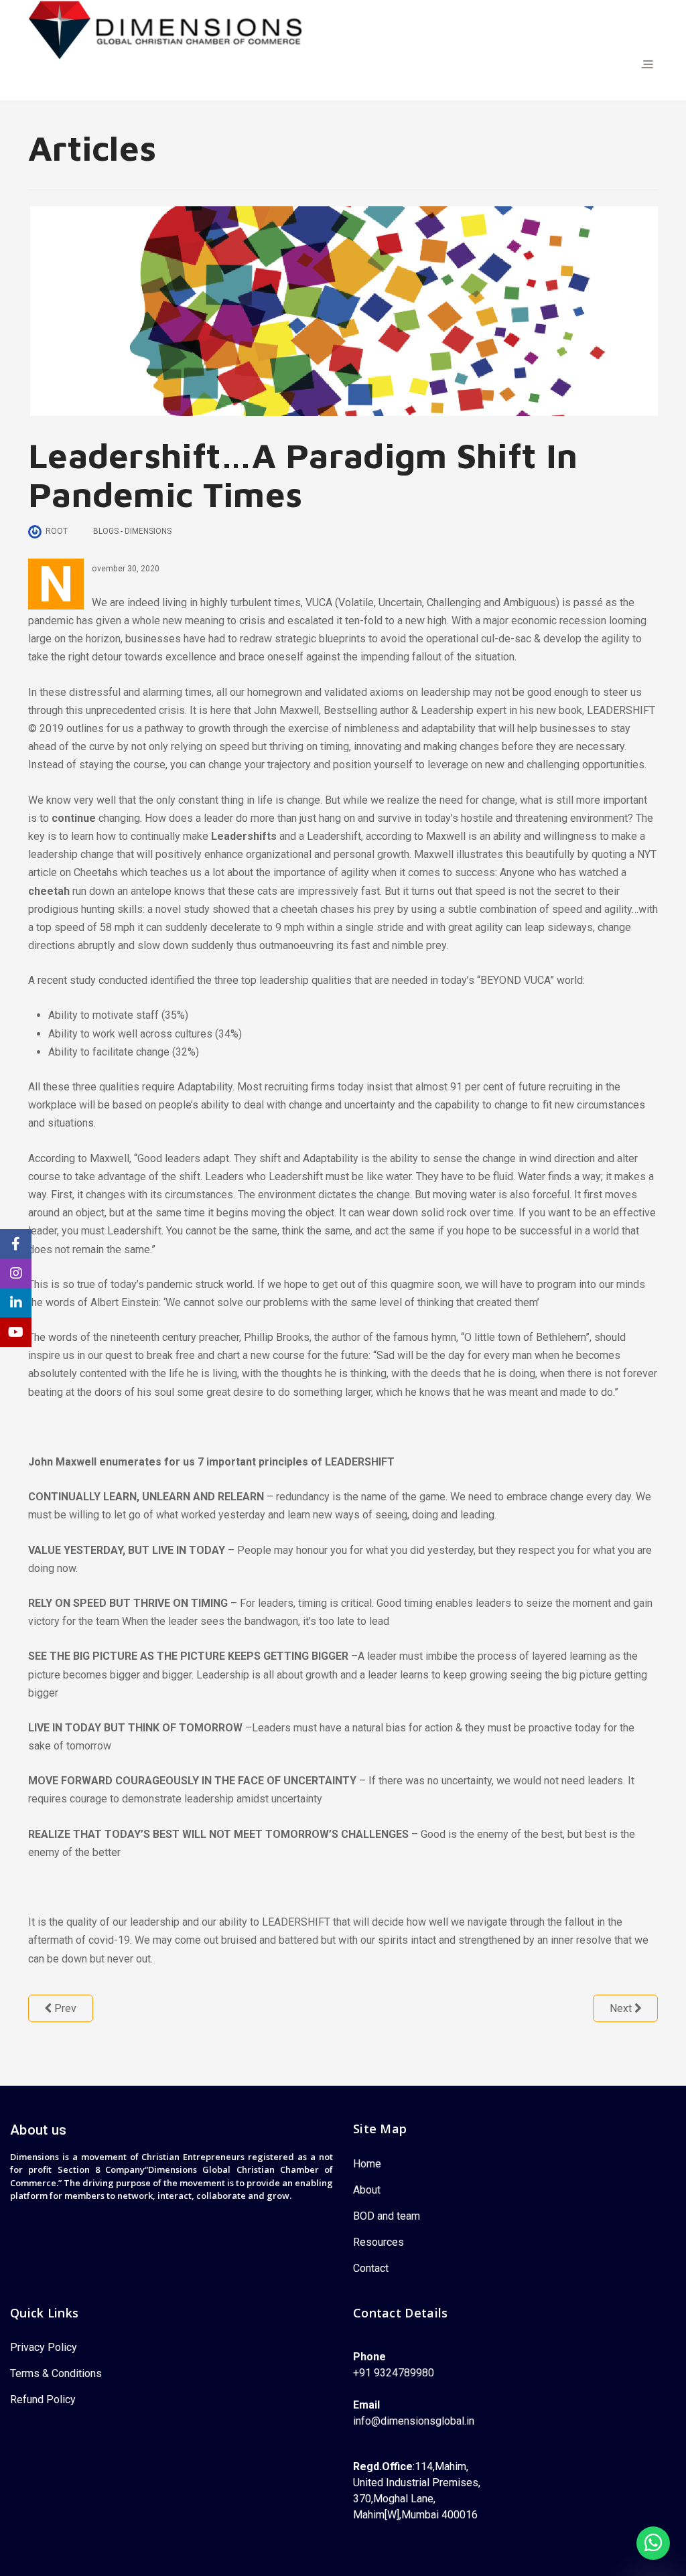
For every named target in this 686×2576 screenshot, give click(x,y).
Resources (379, 2242)
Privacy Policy (44, 2347)
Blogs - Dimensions (132, 531)
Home (368, 2164)
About (367, 2190)
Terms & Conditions (56, 2373)
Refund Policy (43, 2400)
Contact (372, 2268)
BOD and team (387, 2216)
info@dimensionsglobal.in (414, 2421)
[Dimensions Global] (167, 29)
